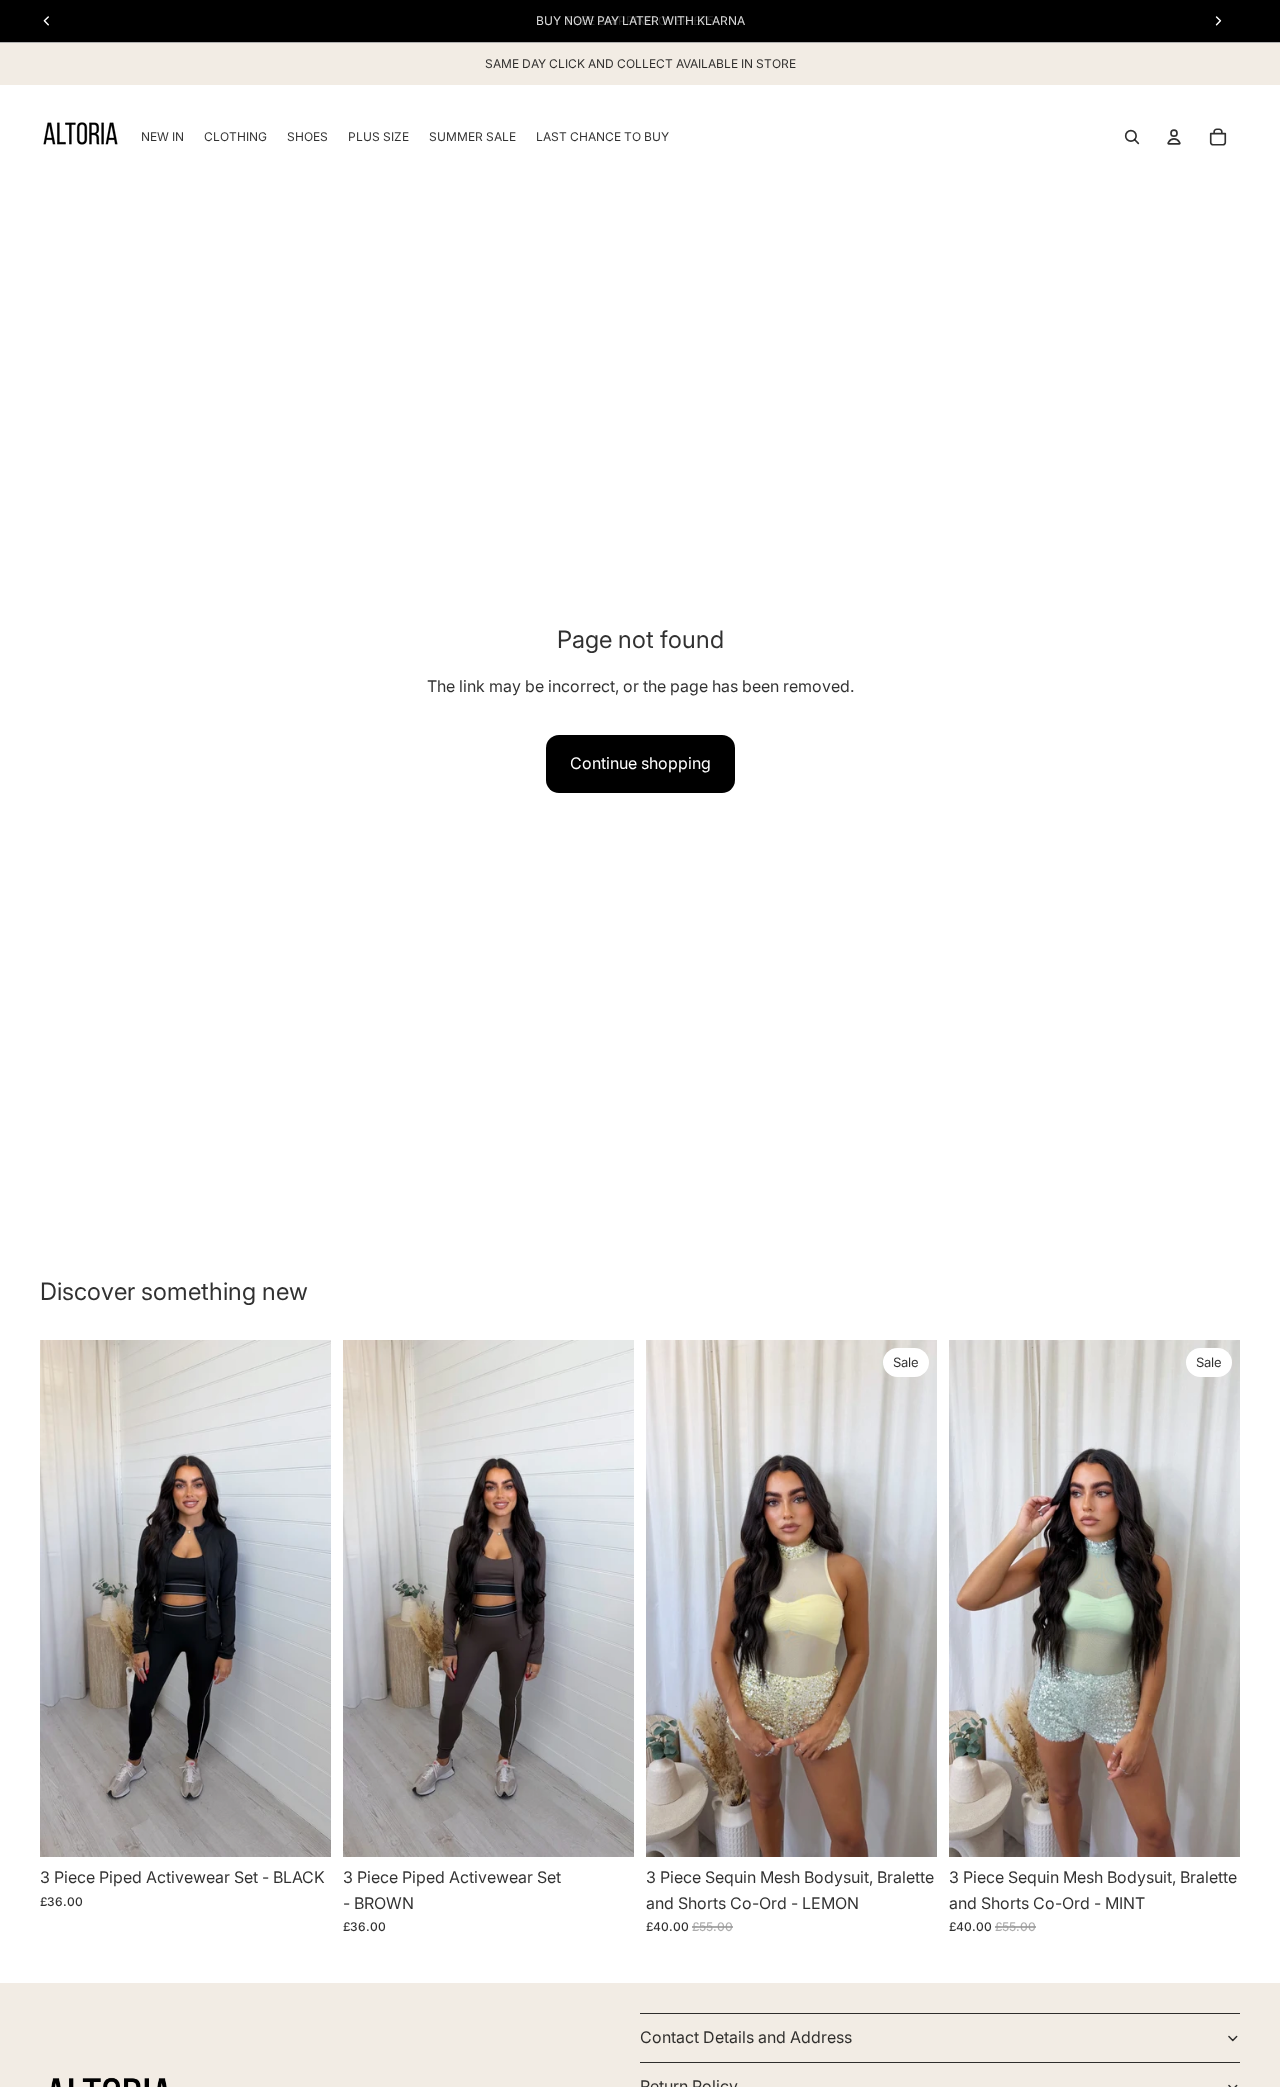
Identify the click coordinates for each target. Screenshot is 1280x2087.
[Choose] (300, 1826)
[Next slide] (301, 1599)
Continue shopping (640, 763)
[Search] (1132, 137)
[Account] (1174, 137)
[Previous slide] (70, 1599)
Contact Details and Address (746, 2037)
